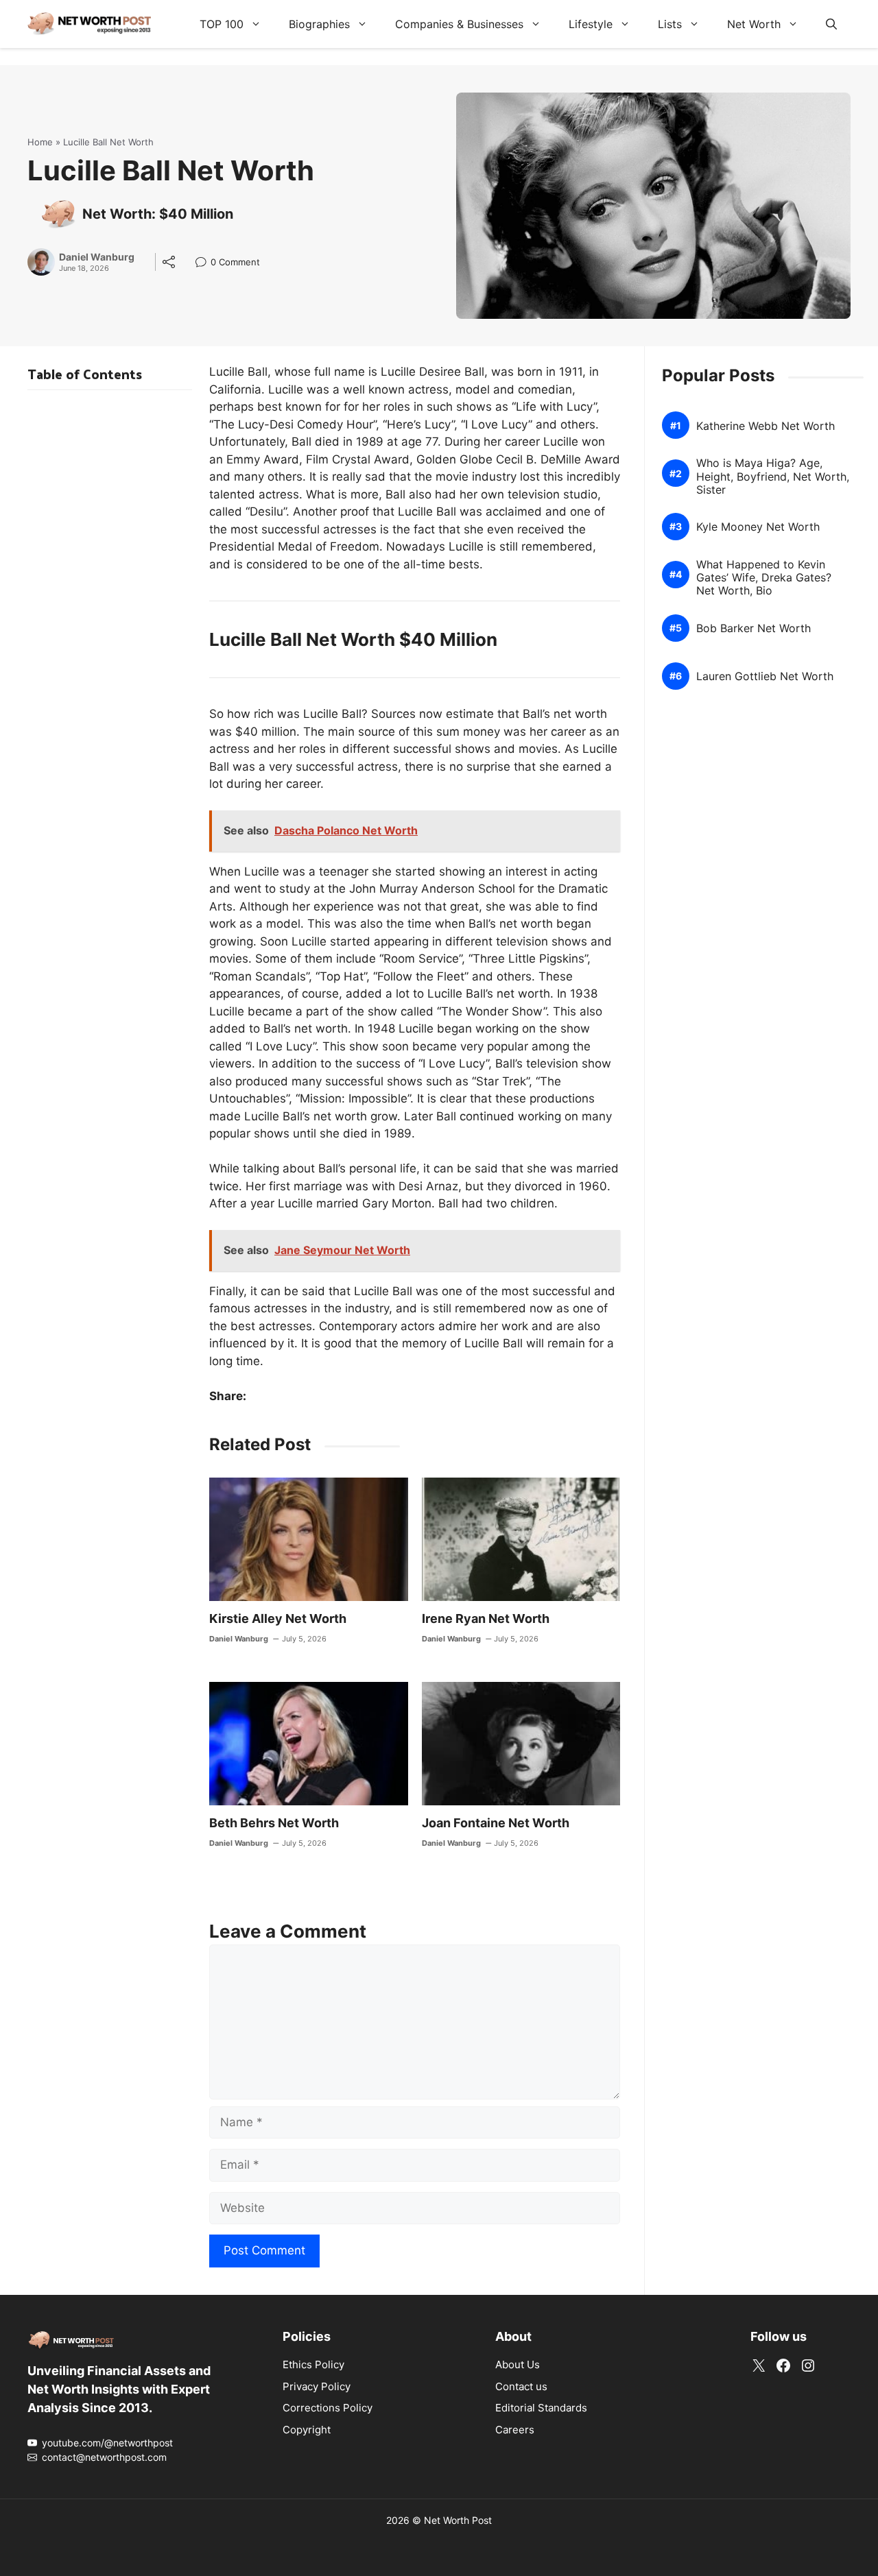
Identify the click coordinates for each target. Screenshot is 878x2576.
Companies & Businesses (459, 24)
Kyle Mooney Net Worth (758, 527)
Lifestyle (591, 24)
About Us (518, 2364)
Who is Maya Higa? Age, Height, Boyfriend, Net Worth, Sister (773, 476)
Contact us (521, 2386)
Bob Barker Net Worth (754, 628)
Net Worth (754, 24)
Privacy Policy (317, 2386)
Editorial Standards (541, 2408)
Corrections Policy (328, 2408)
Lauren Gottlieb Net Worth (765, 676)
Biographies (319, 24)
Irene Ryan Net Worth (486, 1618)
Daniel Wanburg (97, 257)
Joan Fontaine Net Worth (496, 1823)
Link (205, 264)
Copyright (307, 2430)
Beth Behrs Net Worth (274, 1823)
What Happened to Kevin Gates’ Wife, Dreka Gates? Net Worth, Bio (764, 578)
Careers (515, 2430)
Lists (670, 24)
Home (40, 142)
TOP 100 (222, 24)
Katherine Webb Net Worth (766, 425)
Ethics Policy (313, 2364)
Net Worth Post (458, 2520)
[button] (831, 24)
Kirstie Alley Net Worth (278, 1618)
